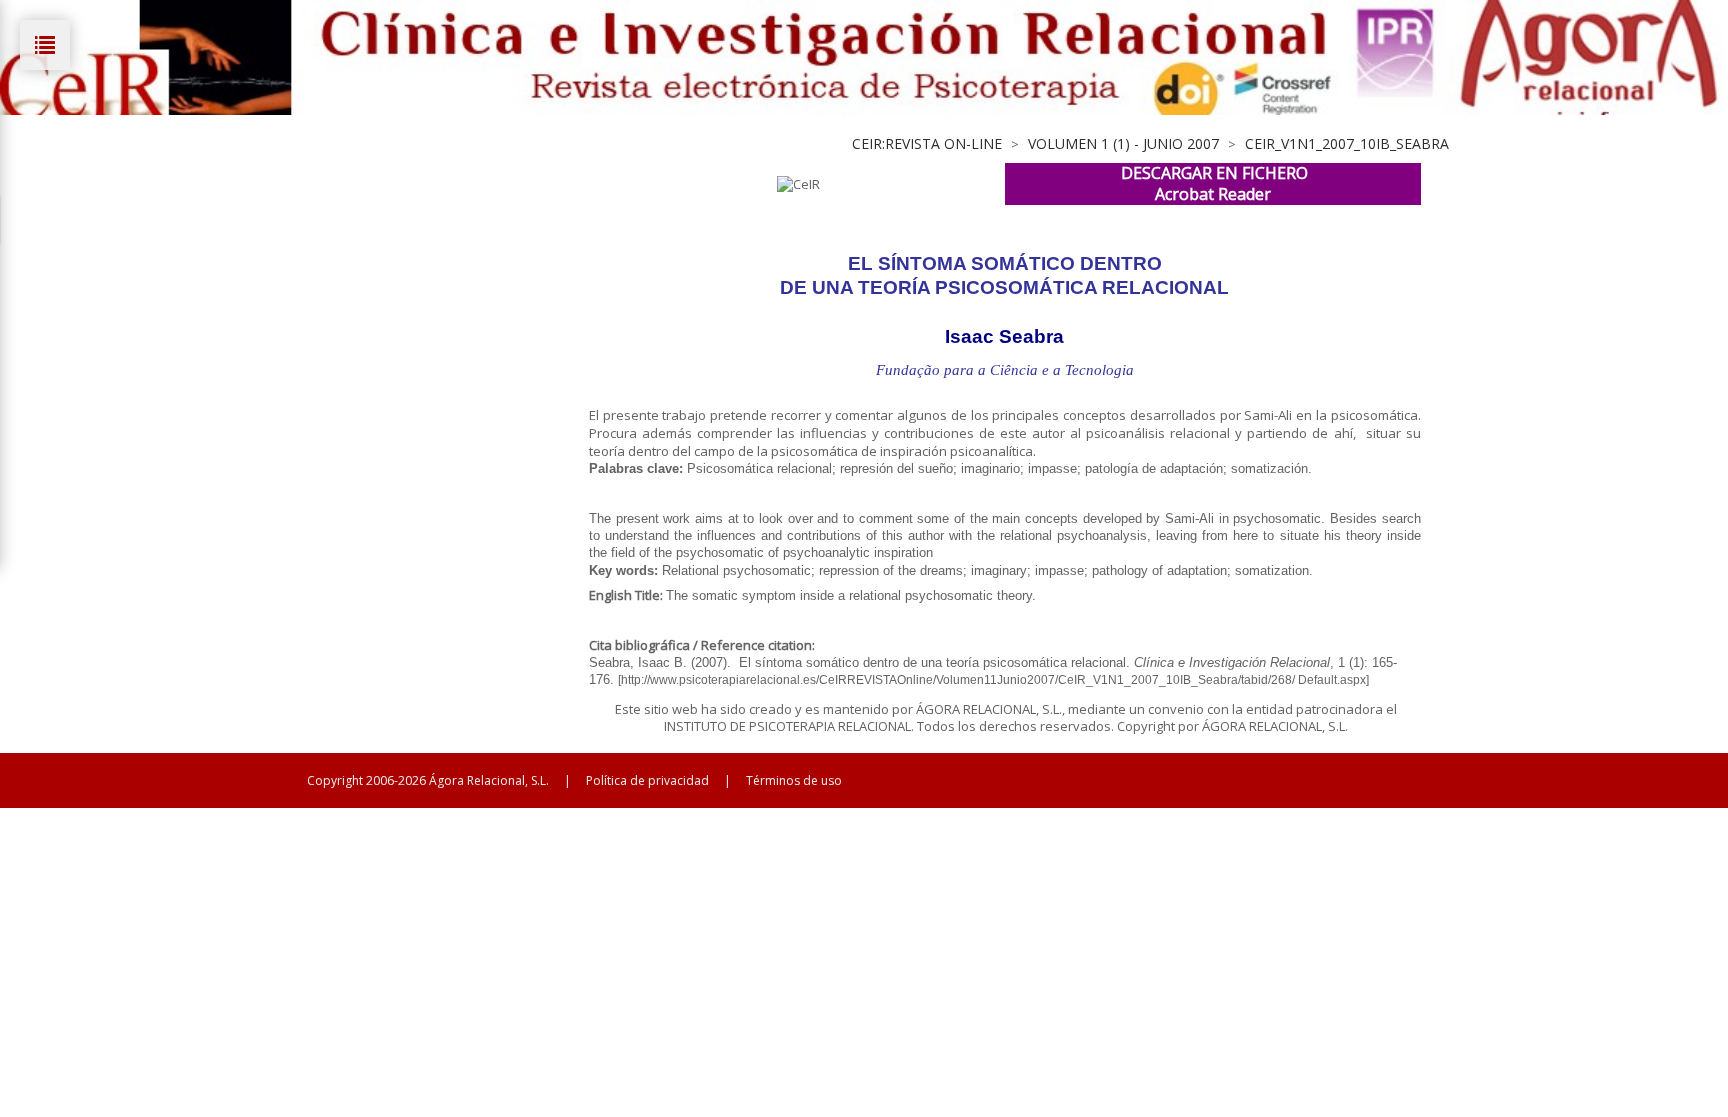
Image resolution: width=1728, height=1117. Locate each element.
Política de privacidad (647, 780)
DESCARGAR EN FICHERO (1214, 173)
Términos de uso (794, 780)
